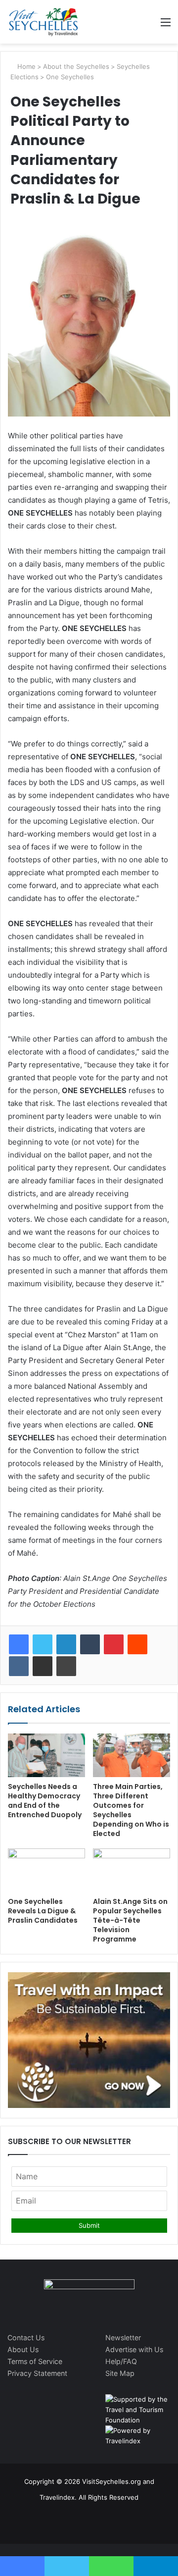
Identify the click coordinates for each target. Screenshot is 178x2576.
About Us (23, 2349)
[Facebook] (19, 1644)
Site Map (120, 2373)
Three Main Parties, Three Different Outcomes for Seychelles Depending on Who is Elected (131, 1810)
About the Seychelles (76, 66)
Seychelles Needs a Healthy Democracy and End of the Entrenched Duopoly (45, 1801)
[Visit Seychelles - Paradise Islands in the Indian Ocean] (44, 22)
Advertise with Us (134, 2349)
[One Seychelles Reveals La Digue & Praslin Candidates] (46, 1870)
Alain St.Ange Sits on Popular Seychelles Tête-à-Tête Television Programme (130, 1920)
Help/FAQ (121, 2361)
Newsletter (123, 2338)
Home (25, 66)
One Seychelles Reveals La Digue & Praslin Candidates (43, 1911)
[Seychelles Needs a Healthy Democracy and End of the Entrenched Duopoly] (46, 1755)
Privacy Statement (37, 2373)
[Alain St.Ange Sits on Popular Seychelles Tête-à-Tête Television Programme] (132, 1870)
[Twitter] (43, 1644)
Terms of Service (35, 2361)
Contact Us (26, 2338)
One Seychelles (70, 77)
